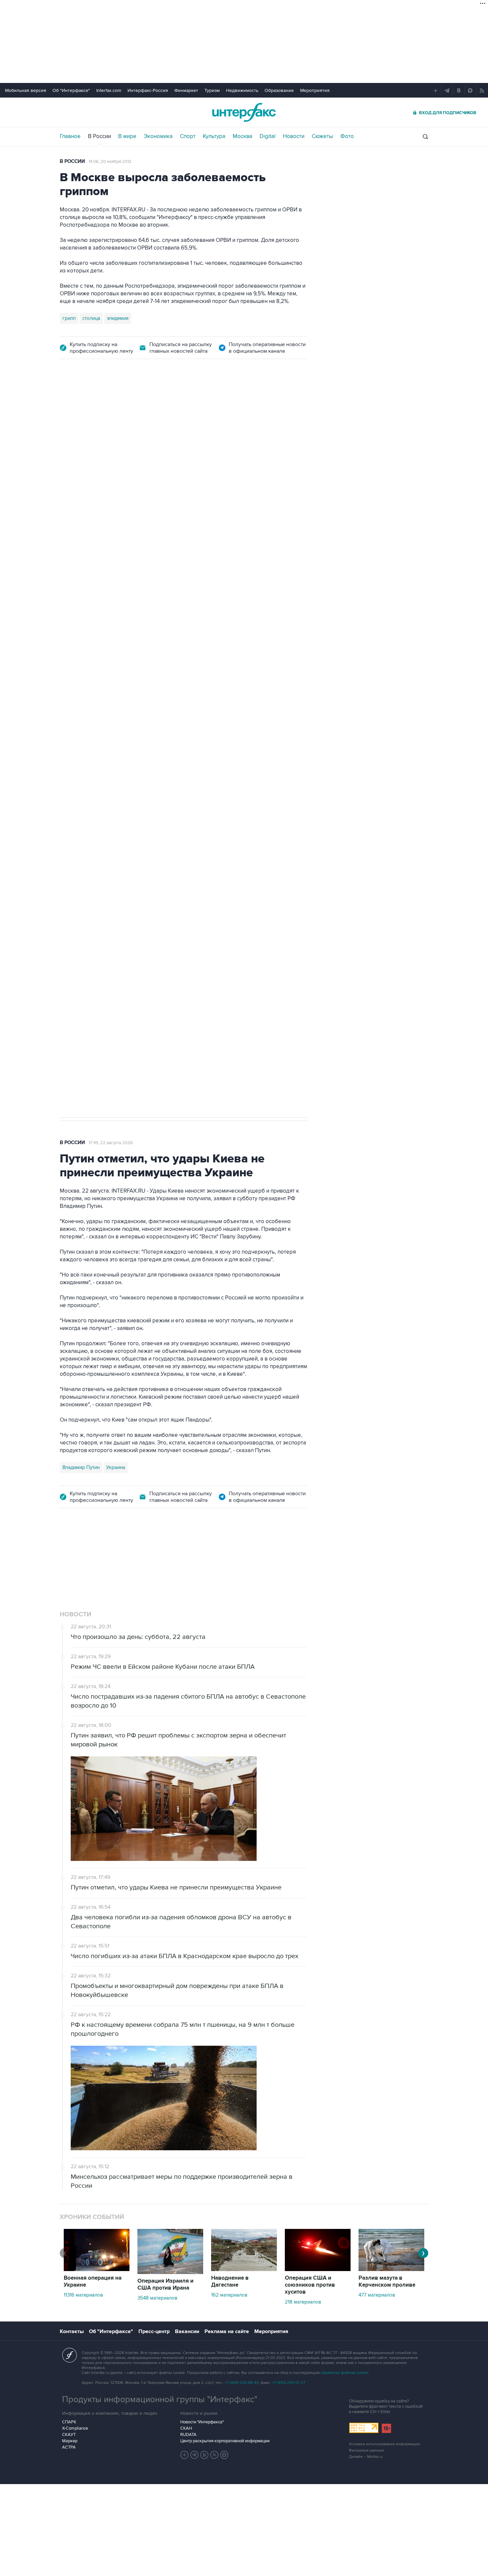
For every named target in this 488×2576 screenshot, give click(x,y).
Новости (294, 136)
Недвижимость (242, 90)
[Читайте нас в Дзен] (185, 2455)
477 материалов (377, 2295)
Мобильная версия (26, 90)
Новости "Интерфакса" (202, 2422)
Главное (70, 136)
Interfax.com (109, 90)
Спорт (188, 136)
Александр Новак (83, 797)
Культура (214, 136)
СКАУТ (69, 2435)
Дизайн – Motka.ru (366, 2457)
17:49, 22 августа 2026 (111, 1143)
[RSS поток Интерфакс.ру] (214, 2455)
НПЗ (115, 797)
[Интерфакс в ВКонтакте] (204, 2455)
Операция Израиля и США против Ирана (165, 2284)
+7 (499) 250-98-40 (242, 2383)
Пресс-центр (154, 2331)
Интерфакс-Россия (148, 90)
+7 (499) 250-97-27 (288, 2383)
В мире (127, 136)
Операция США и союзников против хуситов (310, 2285)
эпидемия (118, 318)
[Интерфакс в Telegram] (195, 2455)
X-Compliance (75, 2428)
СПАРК (69, 2422)
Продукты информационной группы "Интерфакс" (160, 2399)
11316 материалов (83, 2295)
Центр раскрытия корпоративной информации (225, 2441)
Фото (347, 136)
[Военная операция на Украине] (97, 2269)
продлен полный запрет (185, 750)
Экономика (158, 136)
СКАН (186, 2428)
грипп (69, 318)
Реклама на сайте (227, 2331)
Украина (116, 1467)
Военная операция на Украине (93, 2282)
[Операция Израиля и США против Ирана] (170, 2272)
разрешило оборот (173, 552)
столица (91, 318)
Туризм (212, 90)
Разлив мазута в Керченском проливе (387, 2282)
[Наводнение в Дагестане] (244, 2269)
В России (99, 136)
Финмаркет (186, 90)
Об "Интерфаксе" (71, 90)
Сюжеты (322, 136)
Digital (268, 136)
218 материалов (303, 2302)
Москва (243, 136)
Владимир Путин (81, 1467)
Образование (279, 90)
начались (102, 613)
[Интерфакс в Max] (224, 2455)
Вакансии (187, 2331)
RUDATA (188, 2435)
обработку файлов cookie (345, 2373)
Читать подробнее (265, 597)
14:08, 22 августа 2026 (118, 406)
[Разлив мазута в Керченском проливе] (391, 2269)
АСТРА (69, 2447)
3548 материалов (157, 2298)
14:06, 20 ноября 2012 (110, 162)
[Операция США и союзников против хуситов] (318, 2269)
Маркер (70, 2441)
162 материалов (229, 2295)
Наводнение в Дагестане (230, 2282)
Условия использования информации (384, 2444)
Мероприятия (315, 90)
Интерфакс (244, 112)
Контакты (72, 2331)
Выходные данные (366, 2450)
